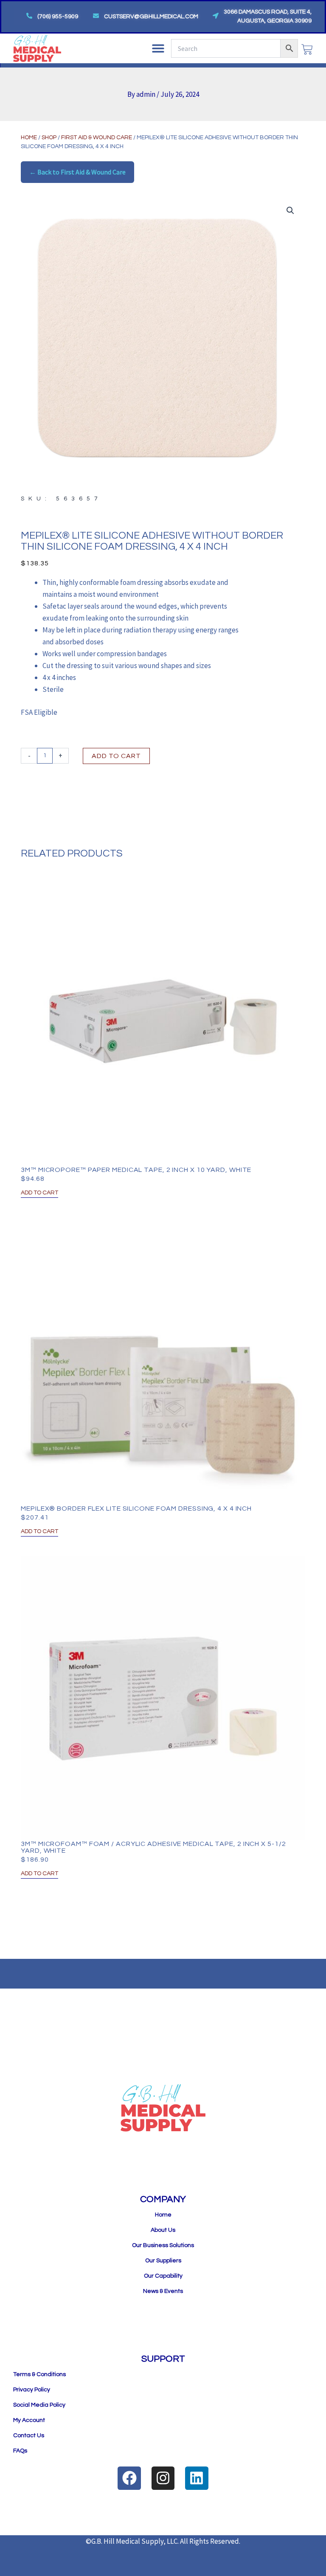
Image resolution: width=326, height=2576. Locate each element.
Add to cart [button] (39, 1193)
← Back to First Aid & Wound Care (77, 172)
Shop (49, 138)
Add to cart (116, 756)
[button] (158, 48)
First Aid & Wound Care (97, 138)
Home (29, 138)
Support (163, 2359)
